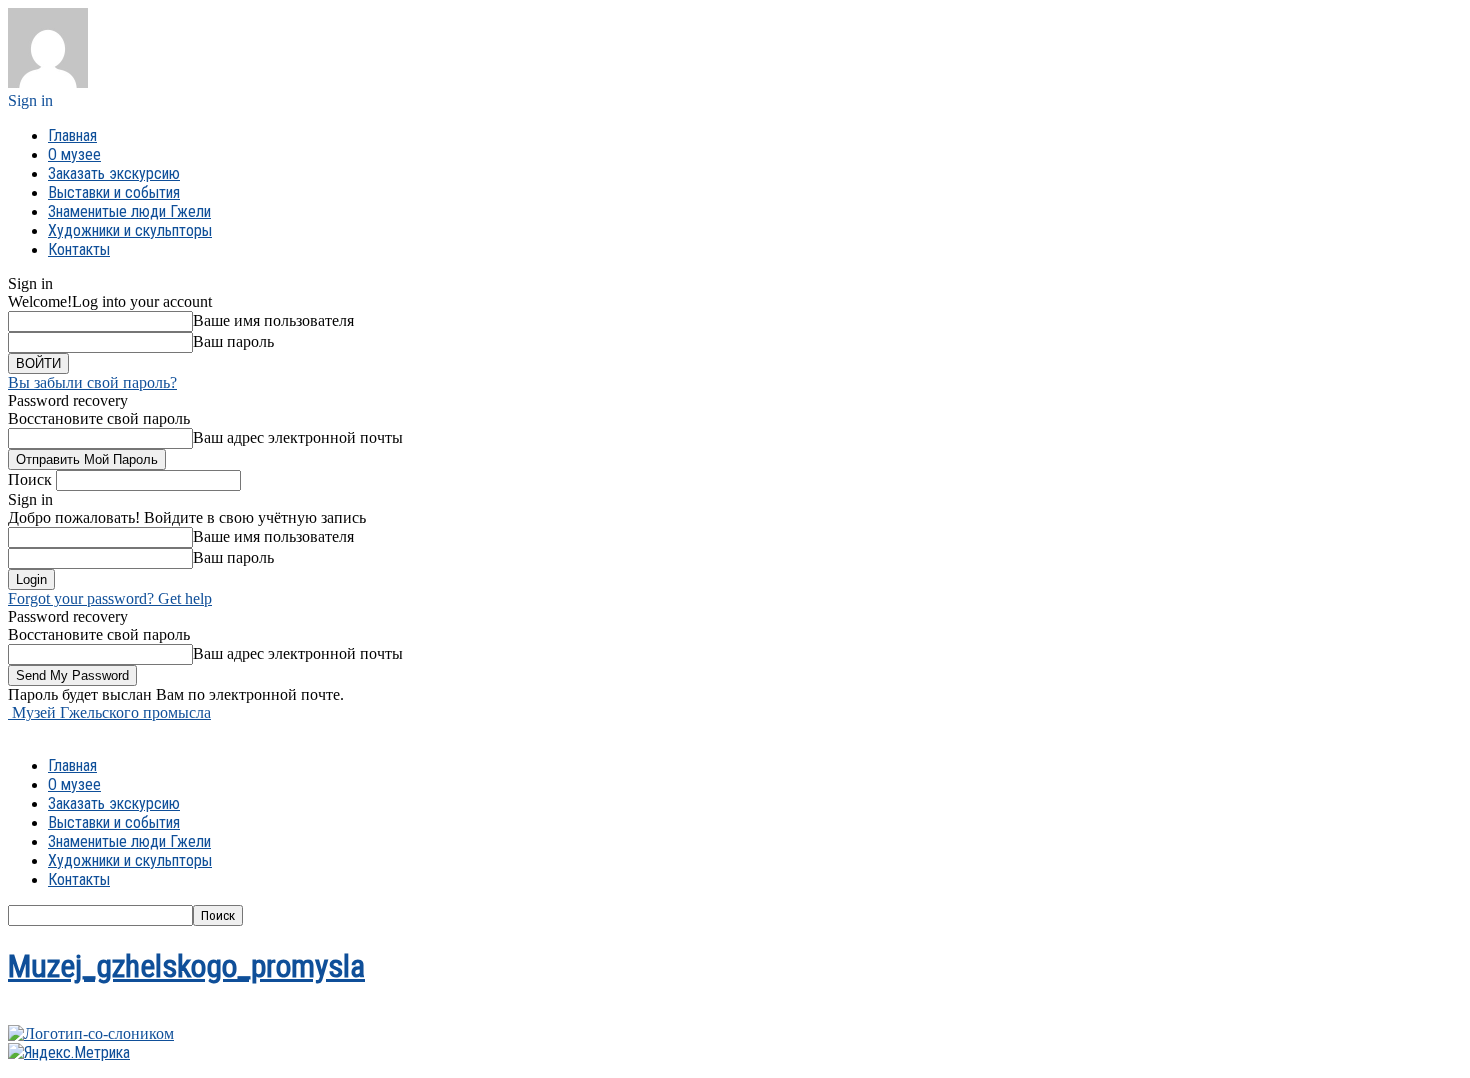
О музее (74, 154)
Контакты (79, 249)
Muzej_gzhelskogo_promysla (186, 966)
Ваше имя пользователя (273, 320)
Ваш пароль (233, 341)
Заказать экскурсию (114, 173)
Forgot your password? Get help (110, 598)
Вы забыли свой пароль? (92, 382)
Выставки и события (114, 192)
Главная (72, 135)
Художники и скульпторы (130, 230)
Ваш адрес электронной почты (298, 437)
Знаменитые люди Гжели (129, 211)
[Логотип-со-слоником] (91, 1033)
